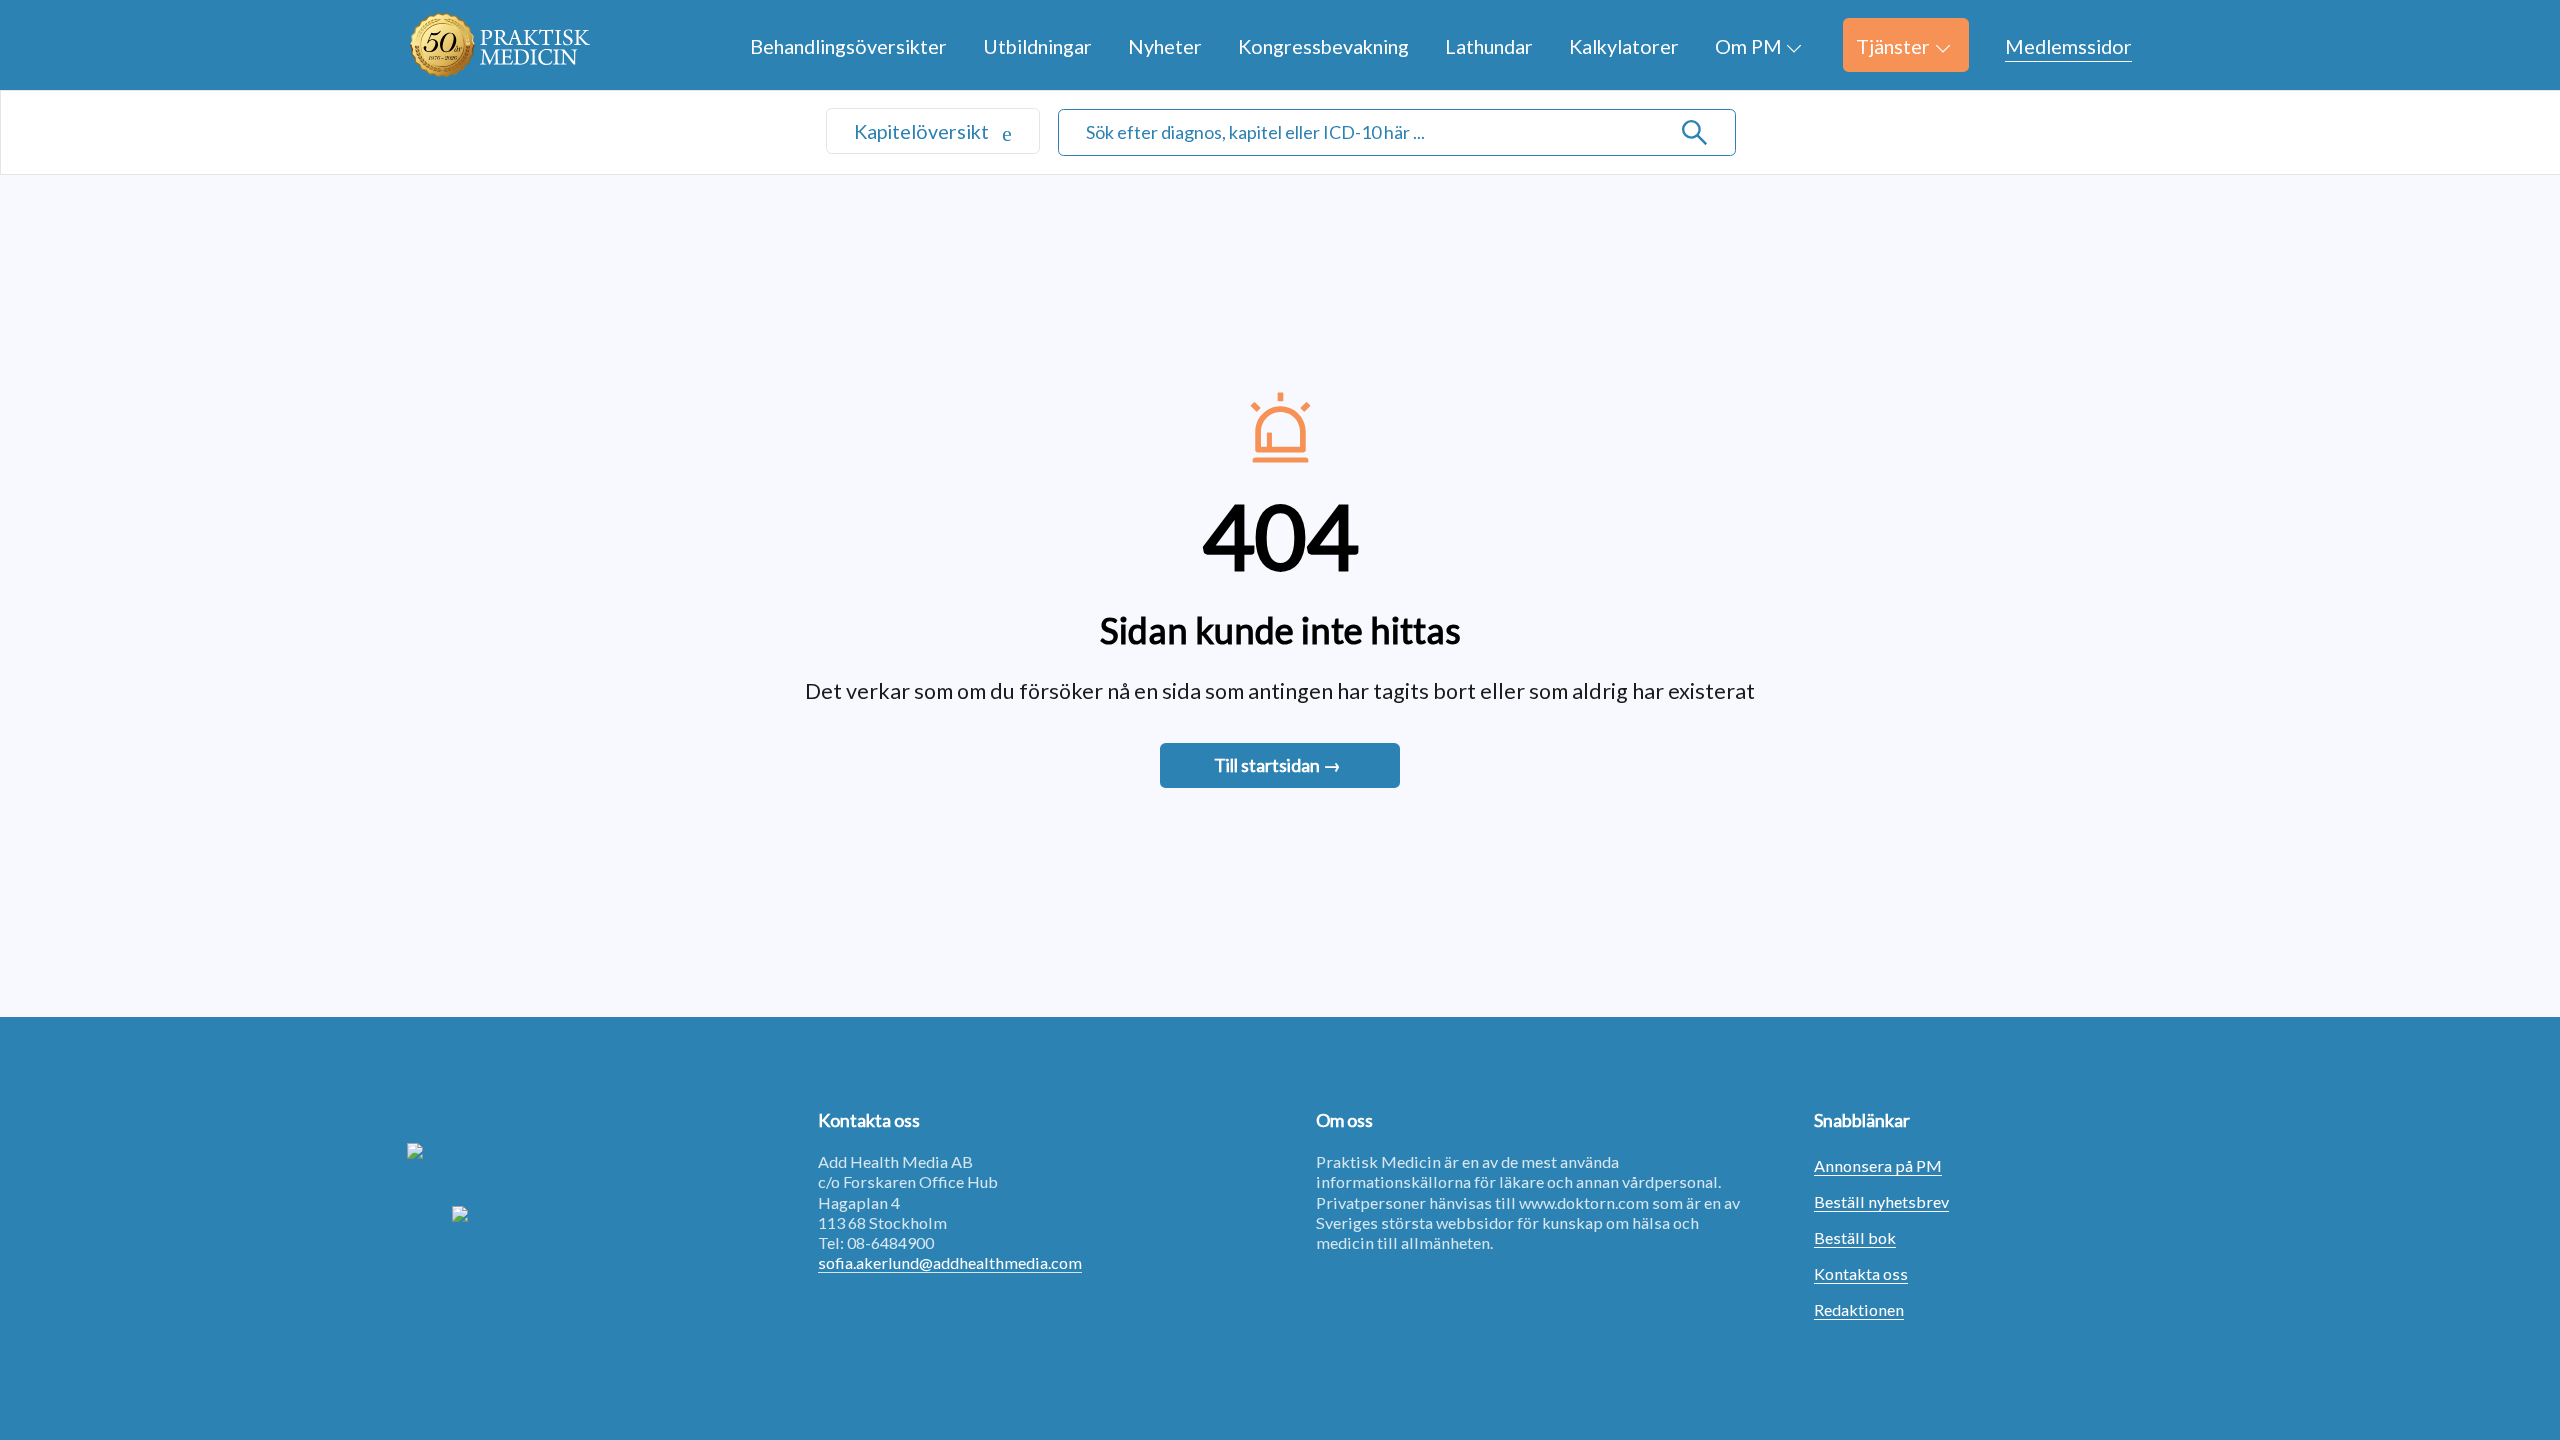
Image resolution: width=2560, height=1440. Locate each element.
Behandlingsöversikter (848, 46)
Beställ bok (1855, 1237)
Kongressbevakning (1323, 46)
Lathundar (1489, 46)
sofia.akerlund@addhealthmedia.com (950, 1262)
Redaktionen (1859, 1309)
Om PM (1748, 46)
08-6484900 (890, 1242)
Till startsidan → (1277, 765)
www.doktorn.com (1584, 1202)
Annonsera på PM (1878, 1165)
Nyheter (1165, 46)
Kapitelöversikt (923, 131)
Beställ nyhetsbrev (1881, 1201)
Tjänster (1893, 46)
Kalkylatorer (1624, 46)
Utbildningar (1037, 46)
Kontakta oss (1861, 1273)
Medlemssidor (2068, 46)
